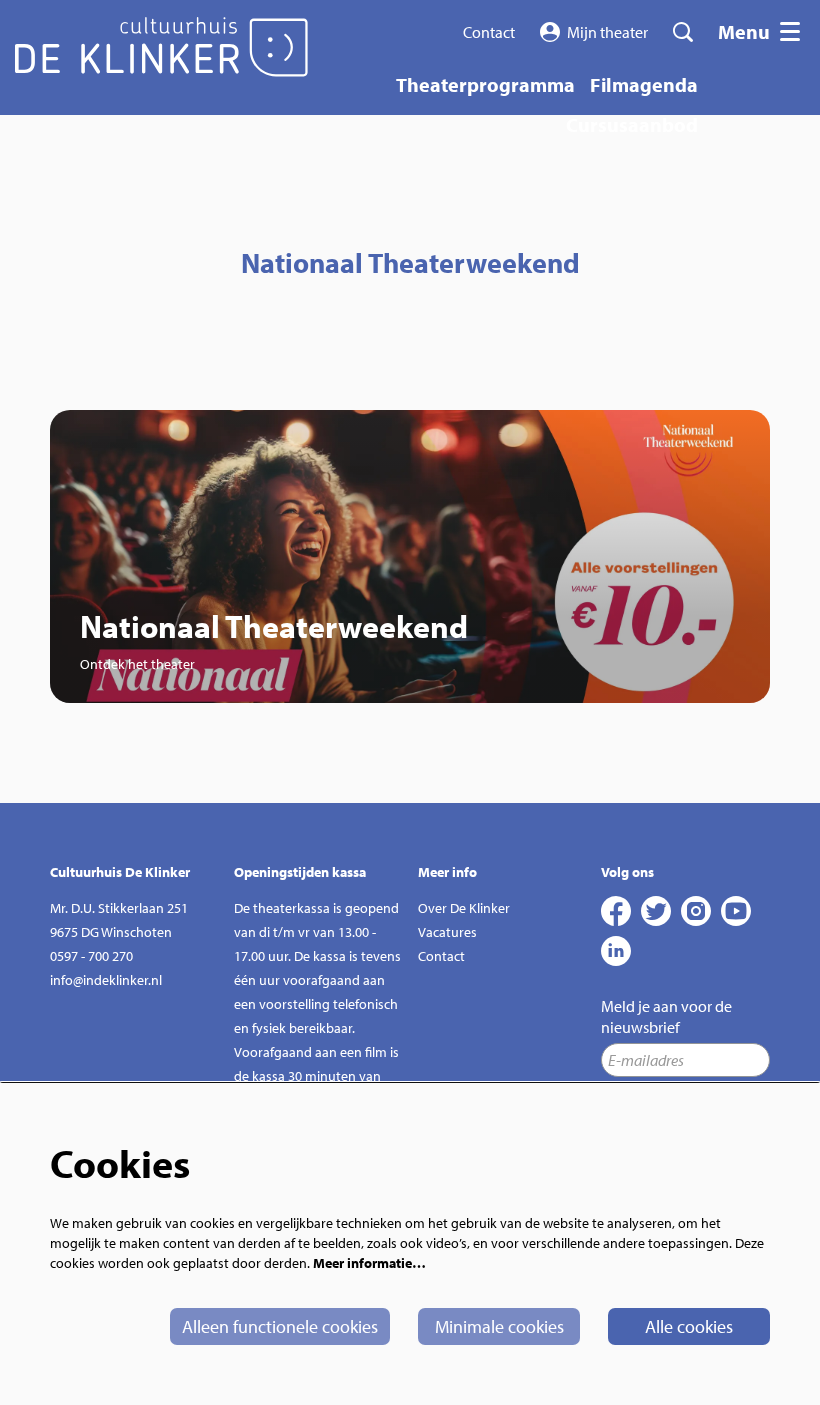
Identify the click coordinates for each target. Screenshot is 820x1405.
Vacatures (447, 932)
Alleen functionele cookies (280, 1326)
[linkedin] (616, 951)
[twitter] (656, 911)
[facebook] (616, 911)
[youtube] (736, 911)
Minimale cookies (499, 1326)
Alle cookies (689, 1326)
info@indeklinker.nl (106, 980)
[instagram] (696, 911)
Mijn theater (607, 32)
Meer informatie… (369, 1263)
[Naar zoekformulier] (683, 32)
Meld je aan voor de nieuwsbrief (666, 1016)
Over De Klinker (464, 908)
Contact (489, 32)
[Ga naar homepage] (161, 47)
